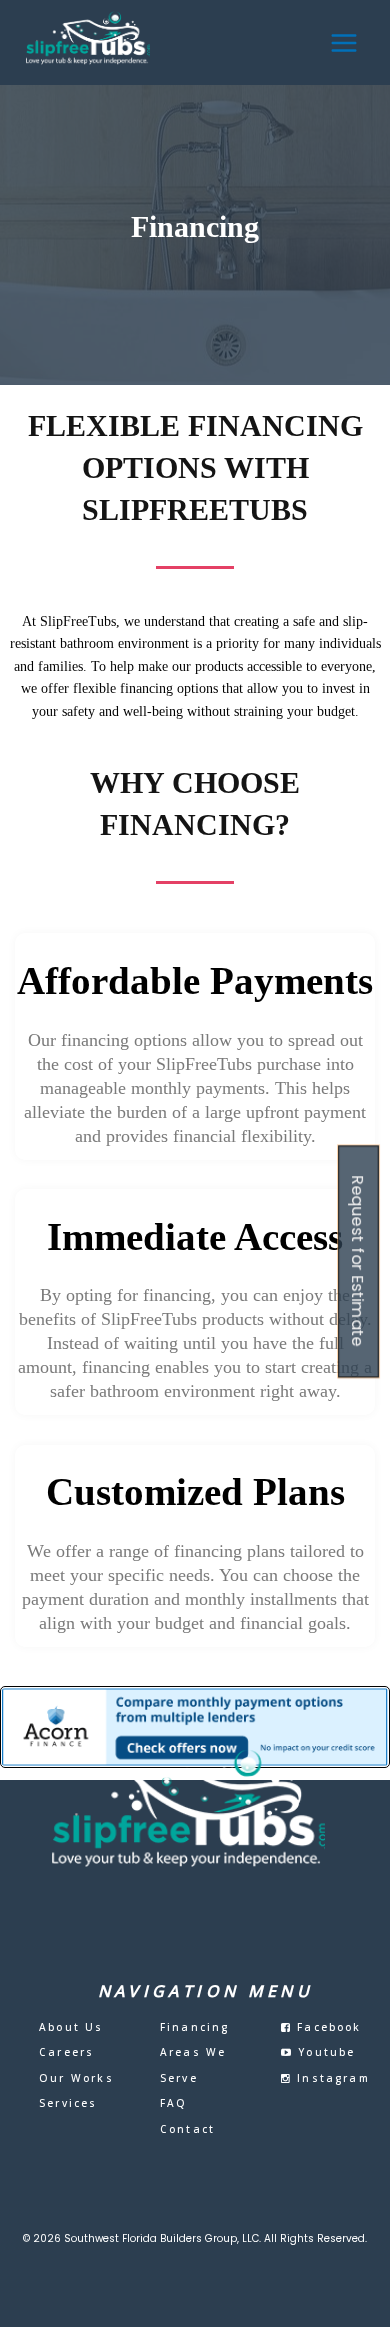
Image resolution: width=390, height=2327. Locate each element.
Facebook (327, 2027)
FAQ (174, 2103)
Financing (195, 2027)
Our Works (76, 2078)
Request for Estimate (359, 1261)
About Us (71, 2027)
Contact (187, 2129)
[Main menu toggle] (344, 43)
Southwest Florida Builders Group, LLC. (162, 2238)
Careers (66, 2052)
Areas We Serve (193, 2065)
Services (68, 2103)
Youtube (324, 2052)
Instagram (331, 2078)
